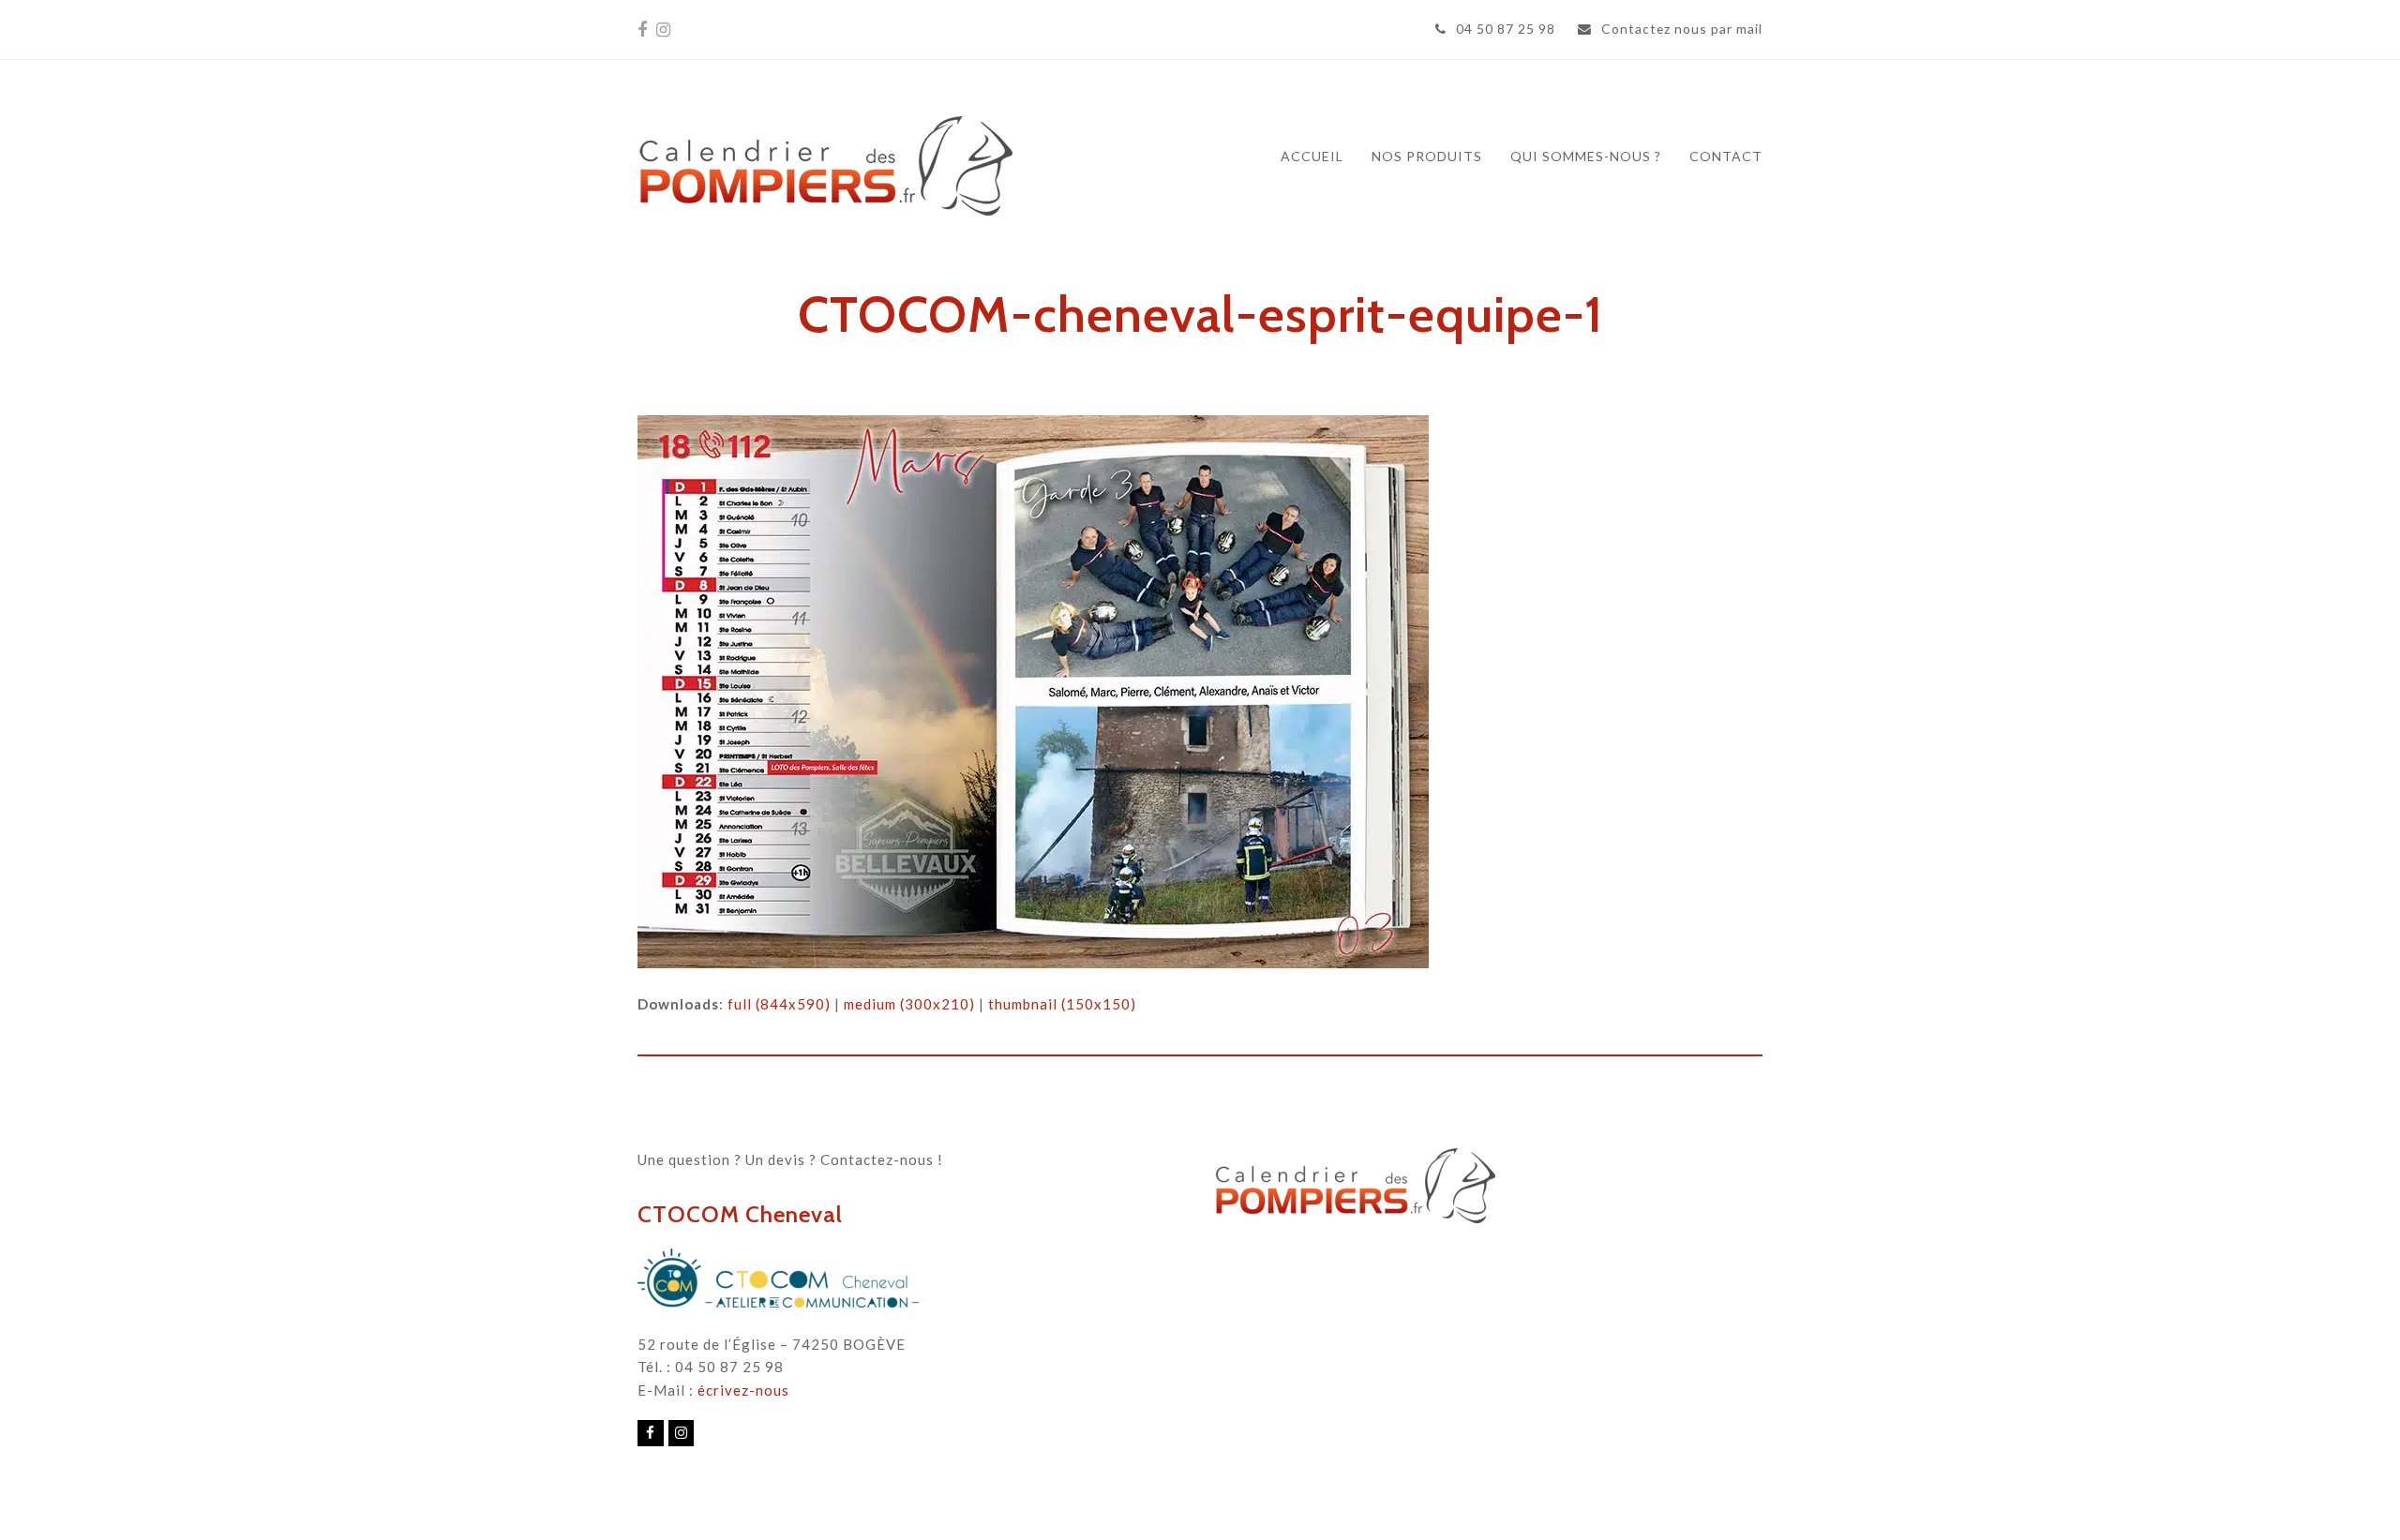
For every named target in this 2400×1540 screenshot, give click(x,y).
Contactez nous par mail (1682, 29)
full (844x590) (779, 1004)
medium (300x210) (909, 1004)
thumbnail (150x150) (1062, 1004)
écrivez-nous (743, 1390)
